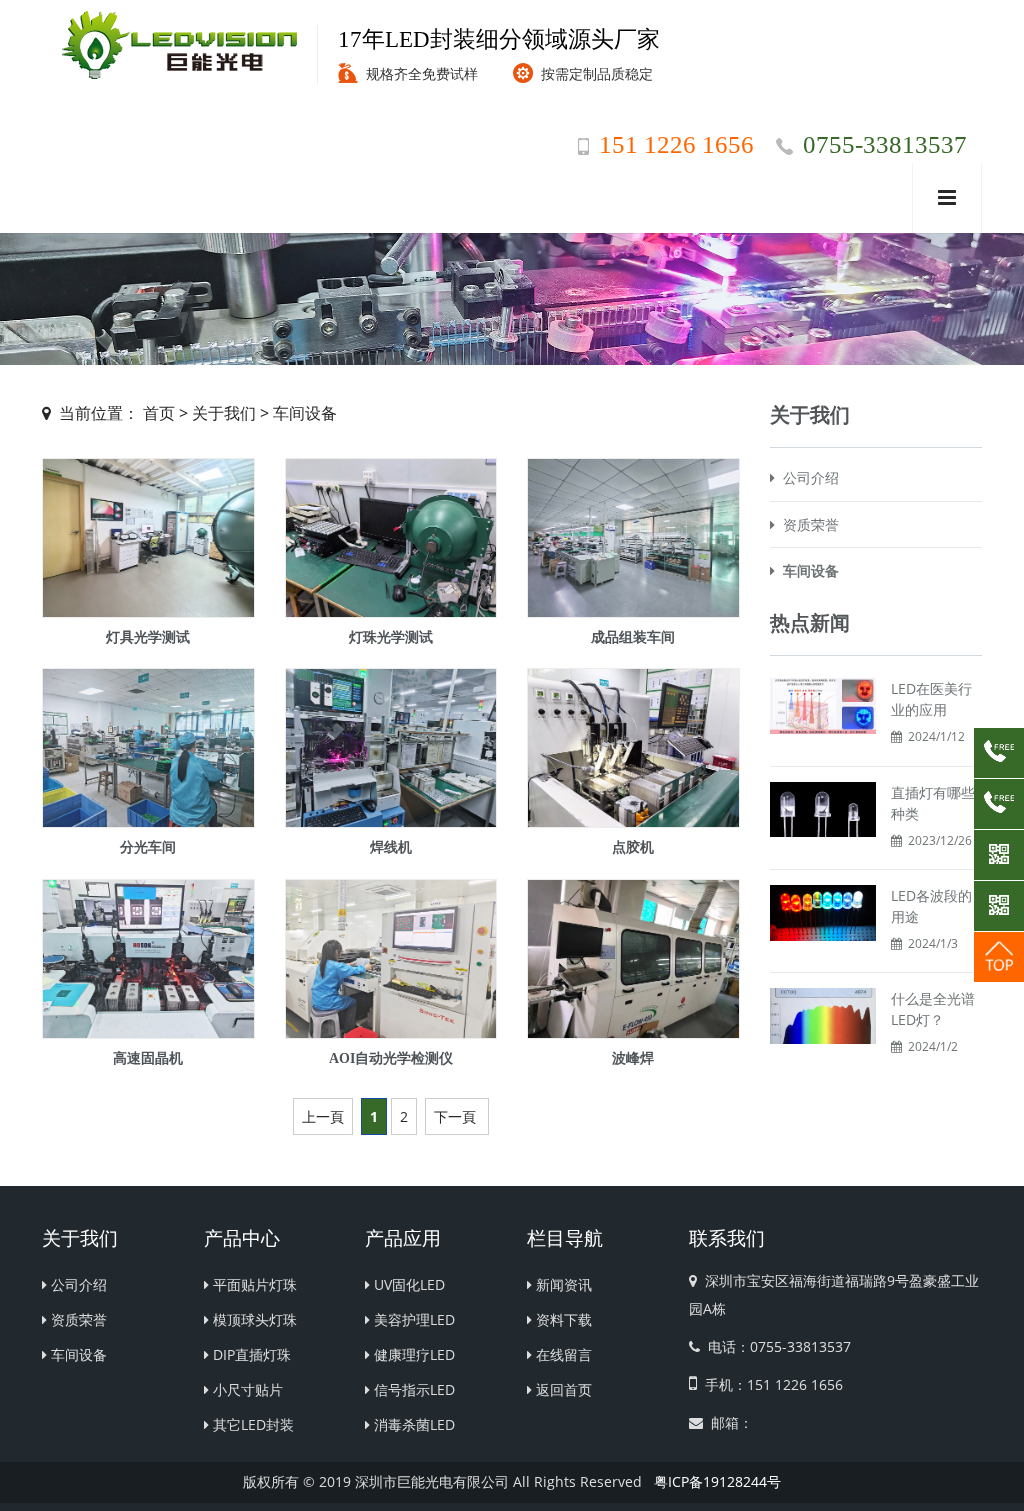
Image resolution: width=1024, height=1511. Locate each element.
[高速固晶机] (148, 959)
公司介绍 (807, 477)
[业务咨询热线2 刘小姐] (999, 804)
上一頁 (323, 1116)
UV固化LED (407, 1284)
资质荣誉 (807, 524)
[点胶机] (633, 748)
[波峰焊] (633, 959)
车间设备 (305, 413)
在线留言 (562, 1354)
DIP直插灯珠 (250, 1354)
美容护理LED (412, 1319)
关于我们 (224, 413)
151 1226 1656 (676, 144)
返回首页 (562, 1389)
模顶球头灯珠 (253, 1319)
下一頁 (455, 1116)
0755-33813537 (885, 144)
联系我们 (727, 1238)
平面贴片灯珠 (253, 1284)
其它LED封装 (251, 1424)
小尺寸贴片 (246, 1389)
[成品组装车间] (633, 538)
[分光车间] (148, 748)
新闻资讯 (562, 1284)
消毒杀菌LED (412, 1424)
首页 (159, 413)
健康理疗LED (412, 1354)
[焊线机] (391, 748)
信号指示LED (412, 1389)
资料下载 (562, 1319)
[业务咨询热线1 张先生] (999, 753)
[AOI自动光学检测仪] (391, 959)
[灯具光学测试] (148, 538)
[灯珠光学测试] (391, 538)
